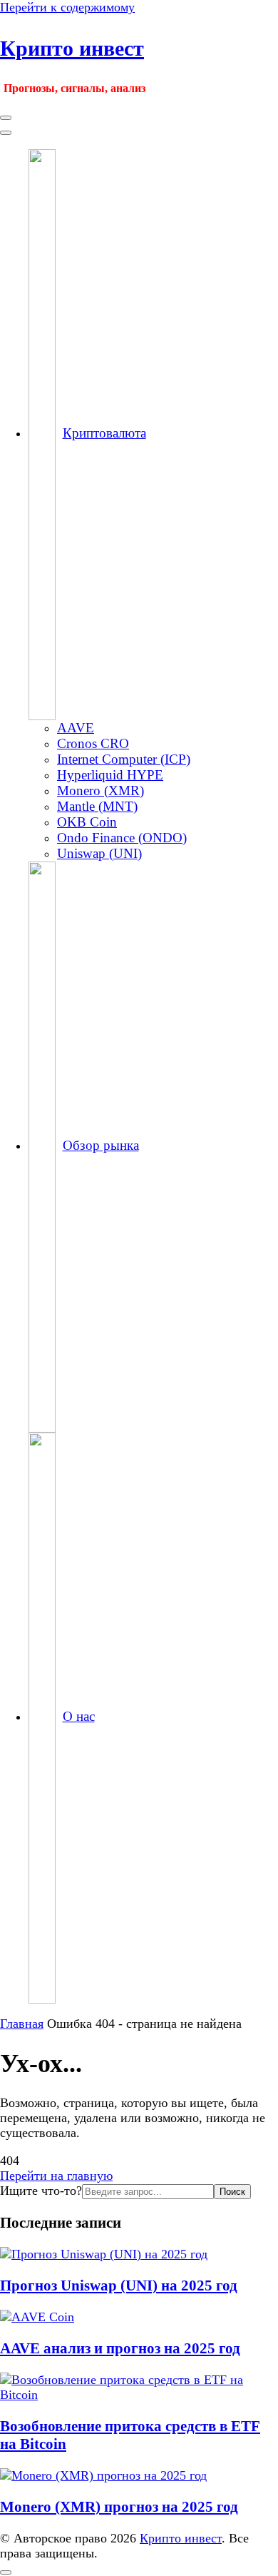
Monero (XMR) (101, 791)
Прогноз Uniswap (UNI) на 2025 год (119, 2285)
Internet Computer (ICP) (124, 759)
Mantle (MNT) (97, 806)
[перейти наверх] (6, 2572)
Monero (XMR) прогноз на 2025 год (119, 2507)
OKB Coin (87, 822)
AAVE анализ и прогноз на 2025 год (120, 2348)
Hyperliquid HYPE (110, 775)
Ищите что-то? (41, 2191)
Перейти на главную (56, 2176)
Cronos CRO (93, 743)
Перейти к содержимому (67, 7)
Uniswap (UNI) (99, 853)
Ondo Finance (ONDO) (122, 838)
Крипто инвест (72, 48)
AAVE (76, 728)
